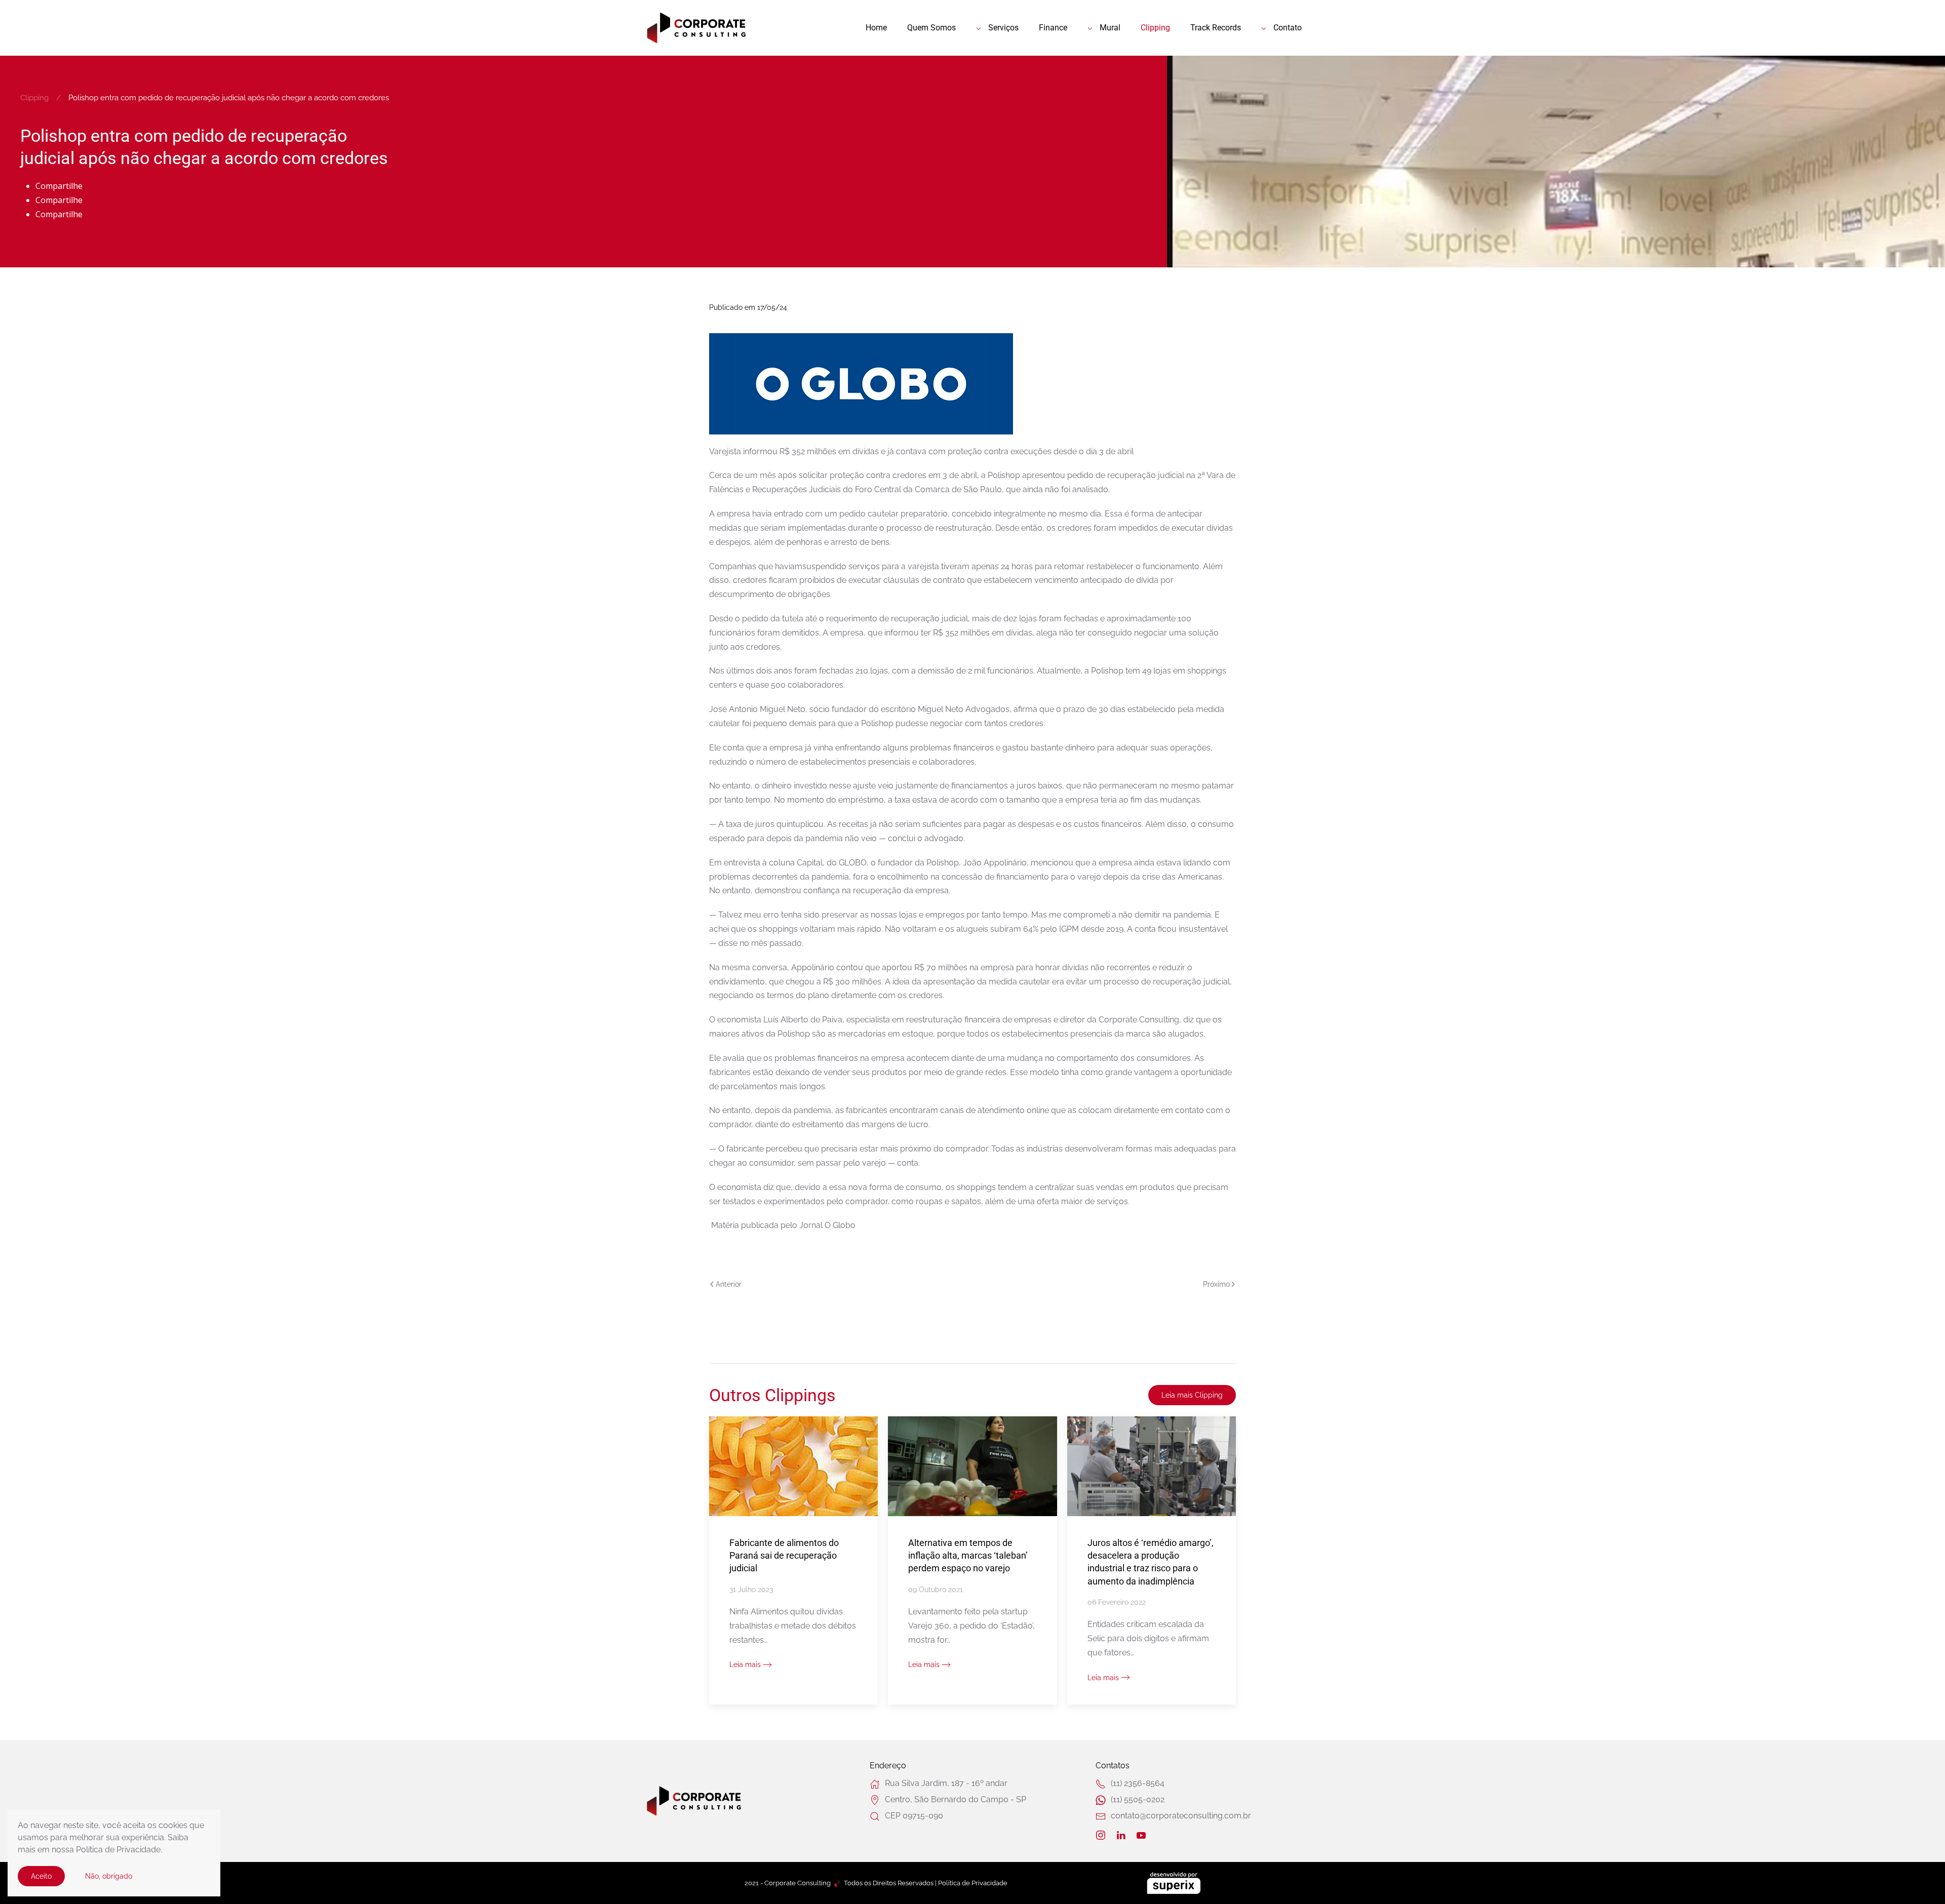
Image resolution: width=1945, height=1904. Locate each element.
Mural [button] (1110, 28)
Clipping (1155, 28)
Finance (1053, 28)
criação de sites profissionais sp (1174, 1883)
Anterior (729, 1284)
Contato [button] (1288, 28)
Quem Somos (931, 28)
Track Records (1216, 28)
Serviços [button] (1003, 28)
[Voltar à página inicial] (696, 28)
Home (876, 28)
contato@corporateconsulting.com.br (1181, 1816)
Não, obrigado (109, 1876)
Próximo (1216, 1284)
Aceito (41, 1876)
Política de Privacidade (973, 1883)
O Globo (840, 1225)
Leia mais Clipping (1192, 1395)
